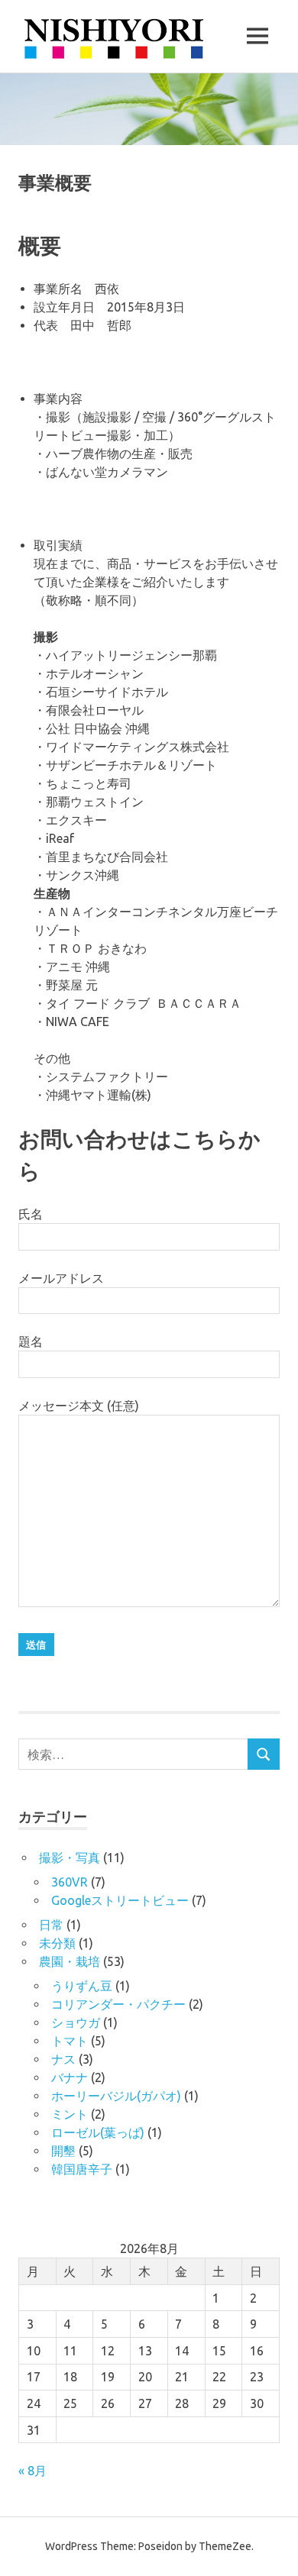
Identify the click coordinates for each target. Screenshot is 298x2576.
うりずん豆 (82, 1986)
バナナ (70, 2077)
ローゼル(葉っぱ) (98, 2132)
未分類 (57, 1943)
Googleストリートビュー (120, 1900)
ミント (70, 2114)
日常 (51, 1925)
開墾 (63, 2151)
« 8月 (32, 2471)
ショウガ (76, 2022)
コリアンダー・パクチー (118, 2004)
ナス (63, 2059)
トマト (70, 2041)
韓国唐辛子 (82, 2169)
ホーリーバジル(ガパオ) (116, 2096)
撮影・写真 (70, 1858)
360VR (70, 1882)
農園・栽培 (70, 1961)
